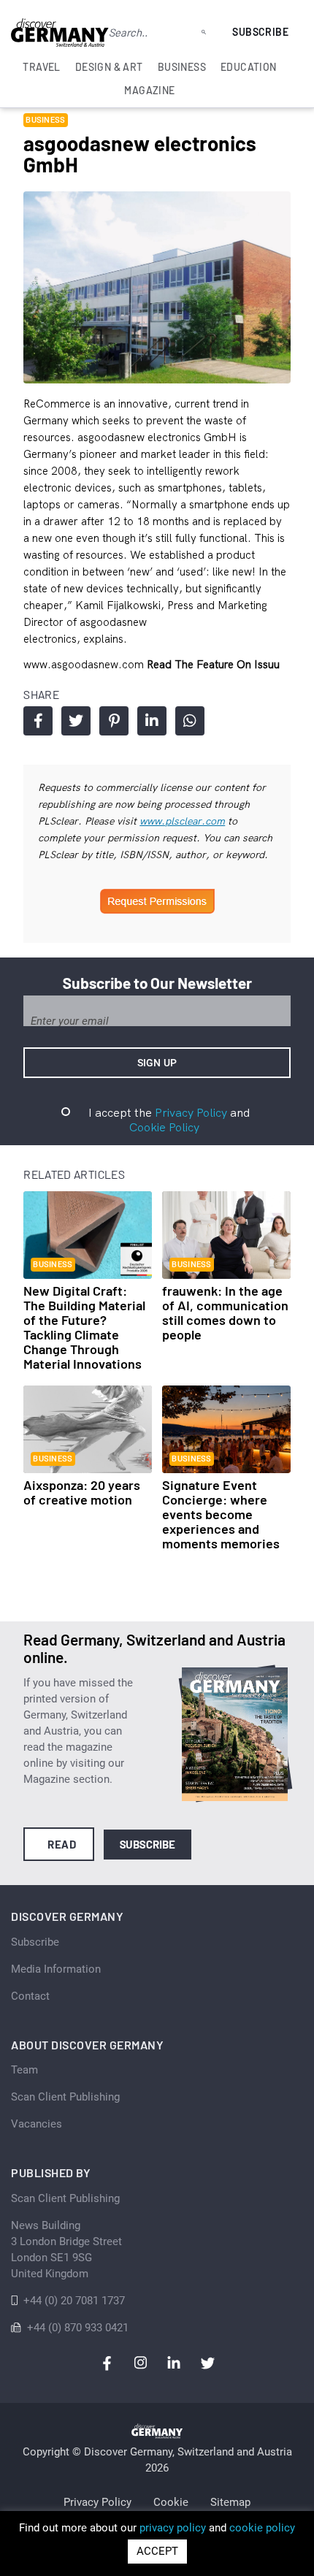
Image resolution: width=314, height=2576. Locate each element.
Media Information (56, 1969)
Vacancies (37, 2124)
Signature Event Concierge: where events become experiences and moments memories (221, 1514)
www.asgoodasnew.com (85, 664)
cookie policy (262, 2528)
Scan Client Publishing (65, 2097)
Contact (30, 1996)
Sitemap (230, 2502)
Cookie (171, 2502)
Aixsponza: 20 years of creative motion (82, 1492)
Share (38, 721)
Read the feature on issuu (213, 664)
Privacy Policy (191, 1112)
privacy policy (173, 2528)
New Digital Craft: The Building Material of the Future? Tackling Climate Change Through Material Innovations (84, 1327)
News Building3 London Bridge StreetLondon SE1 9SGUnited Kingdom (66, 2250)
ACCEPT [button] (157, 2551)
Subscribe (260, 32)
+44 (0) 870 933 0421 (78, 2328)
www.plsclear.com (182, 821)
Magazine (149, 90)
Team (24, 2070)
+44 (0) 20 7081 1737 (74, 2301)
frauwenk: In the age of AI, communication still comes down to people (225, 1312)
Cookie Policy (164, 1127)
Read (62, 1844)
